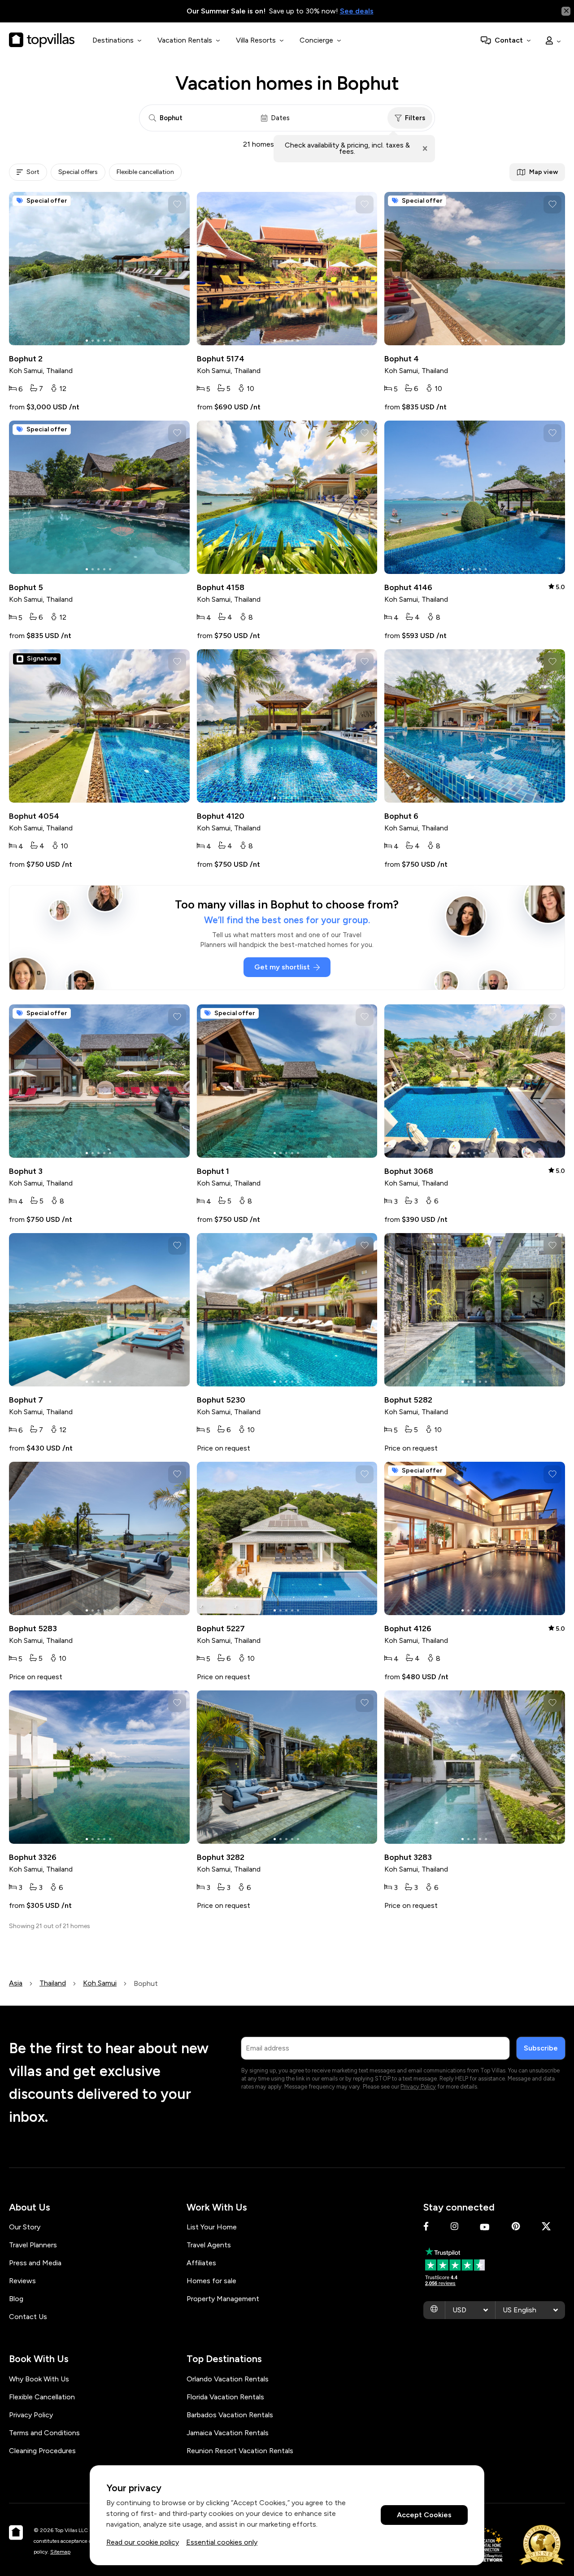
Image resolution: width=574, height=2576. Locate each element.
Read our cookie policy (143, 2542)
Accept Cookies (424, 2515)
